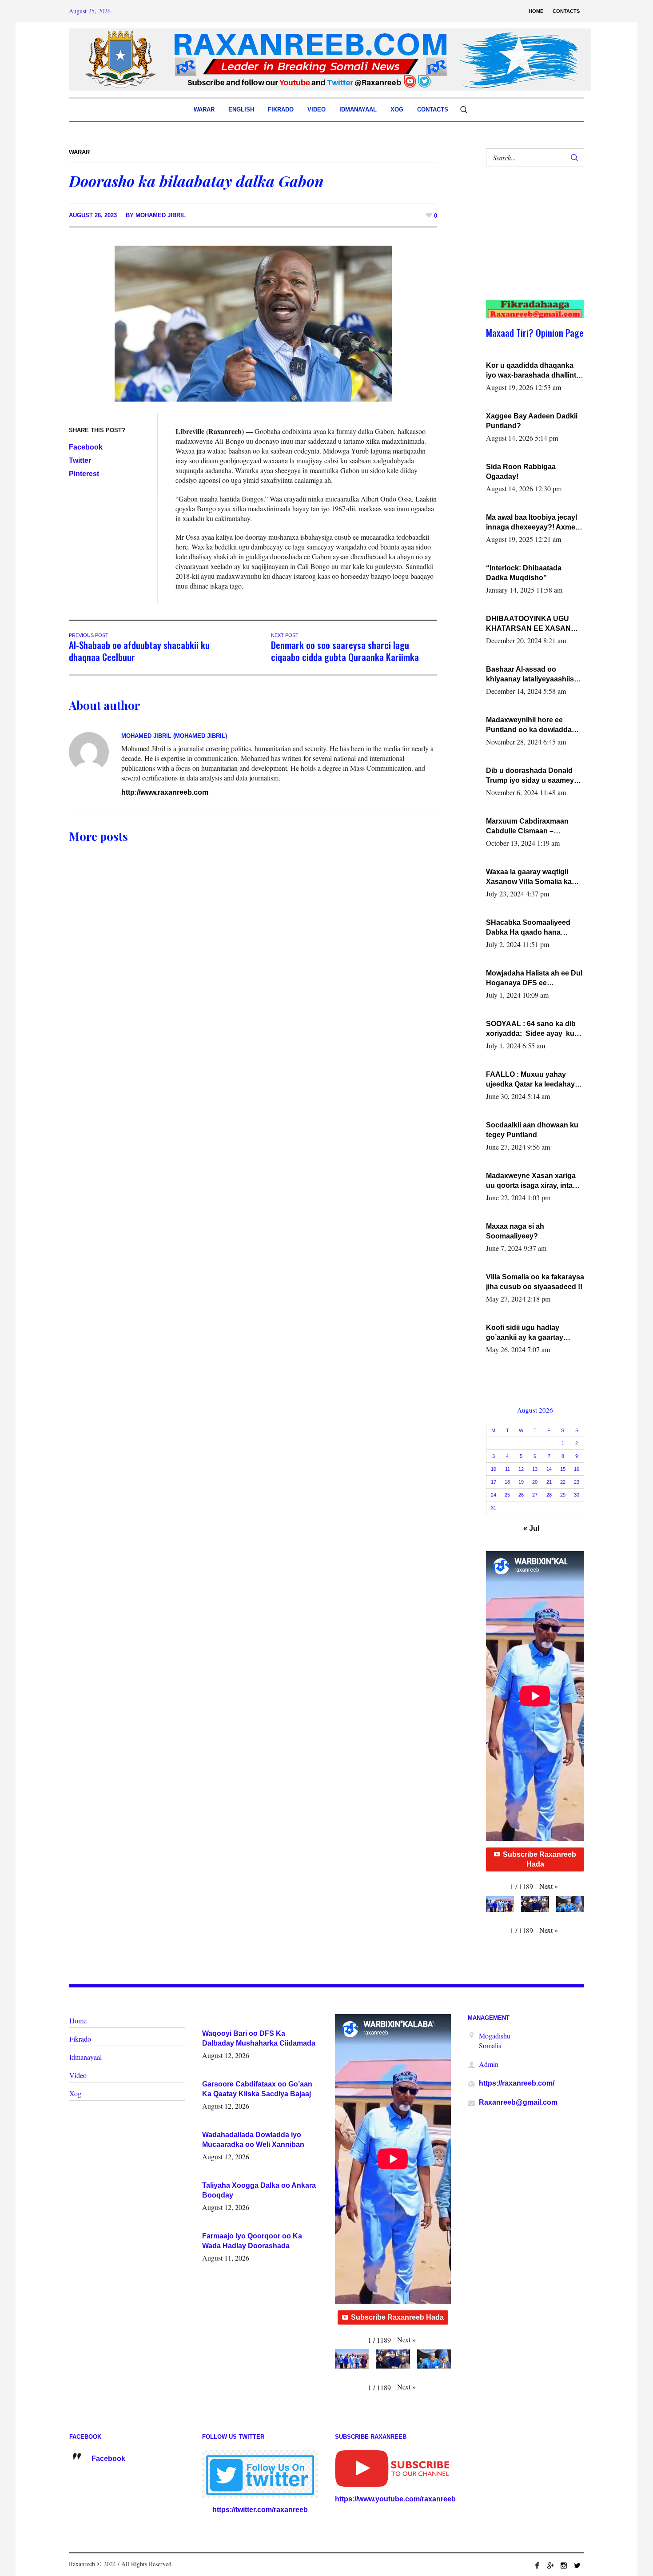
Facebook (86, 447)
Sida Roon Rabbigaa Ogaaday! (521, 472)
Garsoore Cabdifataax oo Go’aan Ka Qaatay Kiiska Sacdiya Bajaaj (257, 2089)
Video (78, 2075)
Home (78, 2021)
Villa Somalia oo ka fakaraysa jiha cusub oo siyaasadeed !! (535, 1282)
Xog (75, 2093)
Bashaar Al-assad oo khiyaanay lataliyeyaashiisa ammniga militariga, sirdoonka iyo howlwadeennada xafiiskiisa (533, 675)
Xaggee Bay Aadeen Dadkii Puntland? (532, 421)
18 (507, 1482)
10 (494, 1469)
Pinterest (84, 474)
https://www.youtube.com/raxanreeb (395, 2499)
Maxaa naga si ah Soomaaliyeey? (515, 1231)
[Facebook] (537, 2565)
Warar (79, 152)
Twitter (80, 460)
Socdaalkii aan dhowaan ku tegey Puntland (532, 1130)
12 (521, 1469)
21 (549, 1482)
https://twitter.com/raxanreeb (260, 2510)
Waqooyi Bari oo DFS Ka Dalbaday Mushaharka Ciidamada (259, 2038)
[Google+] (550, 2565)
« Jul (531, 1528)
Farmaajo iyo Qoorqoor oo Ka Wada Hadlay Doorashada (252, 2241)
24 (494, 1495)
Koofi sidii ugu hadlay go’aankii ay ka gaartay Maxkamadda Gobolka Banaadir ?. (525, 1333)
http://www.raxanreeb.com (165, 792)
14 (549, 1469)
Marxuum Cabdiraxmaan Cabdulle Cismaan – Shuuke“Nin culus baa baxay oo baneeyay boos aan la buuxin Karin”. (535, 827)
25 (507, 1495)
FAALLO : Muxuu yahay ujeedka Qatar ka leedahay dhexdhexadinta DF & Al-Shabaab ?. (530, 1080)
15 (563, 1469)
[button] (549, 1886)
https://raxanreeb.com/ (517, 2083)
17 (494, 1482)
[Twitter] (577, 2565)
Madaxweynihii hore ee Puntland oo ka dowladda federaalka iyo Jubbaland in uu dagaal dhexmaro (532, 725)
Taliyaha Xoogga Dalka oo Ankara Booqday (259, 2190)
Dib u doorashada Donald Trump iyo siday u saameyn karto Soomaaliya (532, 776)
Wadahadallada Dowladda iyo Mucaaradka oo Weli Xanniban (253, 2140)
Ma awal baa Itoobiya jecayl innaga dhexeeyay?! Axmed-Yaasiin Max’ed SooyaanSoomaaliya (534, 523)
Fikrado (80, 2039)
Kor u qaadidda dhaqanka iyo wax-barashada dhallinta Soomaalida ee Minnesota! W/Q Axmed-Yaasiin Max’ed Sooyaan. (533, 371)
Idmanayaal (86, 2057)
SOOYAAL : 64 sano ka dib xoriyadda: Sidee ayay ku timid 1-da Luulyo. (531, 1029)
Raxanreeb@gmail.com (518, 2102)
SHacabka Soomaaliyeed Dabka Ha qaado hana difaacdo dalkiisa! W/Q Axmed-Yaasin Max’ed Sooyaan (528, 928)
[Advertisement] (530, 243)
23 (577, 1482)
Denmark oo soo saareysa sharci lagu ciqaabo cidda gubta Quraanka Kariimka (345, 651)
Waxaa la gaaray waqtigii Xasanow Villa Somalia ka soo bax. (529, 877)
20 (535, 1482)
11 (508, 1469)
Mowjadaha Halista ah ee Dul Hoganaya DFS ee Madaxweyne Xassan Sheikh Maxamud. (534, 979)
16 (577, 1469)
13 (535, 1469)
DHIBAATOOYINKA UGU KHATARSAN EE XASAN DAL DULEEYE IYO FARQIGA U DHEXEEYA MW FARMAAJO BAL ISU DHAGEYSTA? (533, 624)
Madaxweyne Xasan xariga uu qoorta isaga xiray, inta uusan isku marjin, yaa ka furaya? (531, 1181)
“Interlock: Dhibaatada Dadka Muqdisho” (524, 573)
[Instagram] (564, 2565)
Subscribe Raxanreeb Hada (540, 1859)
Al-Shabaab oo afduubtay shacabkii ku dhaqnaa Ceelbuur (139, 651)
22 (563, 1482)
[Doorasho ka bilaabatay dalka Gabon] (253, 323)
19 (521, 1482)
